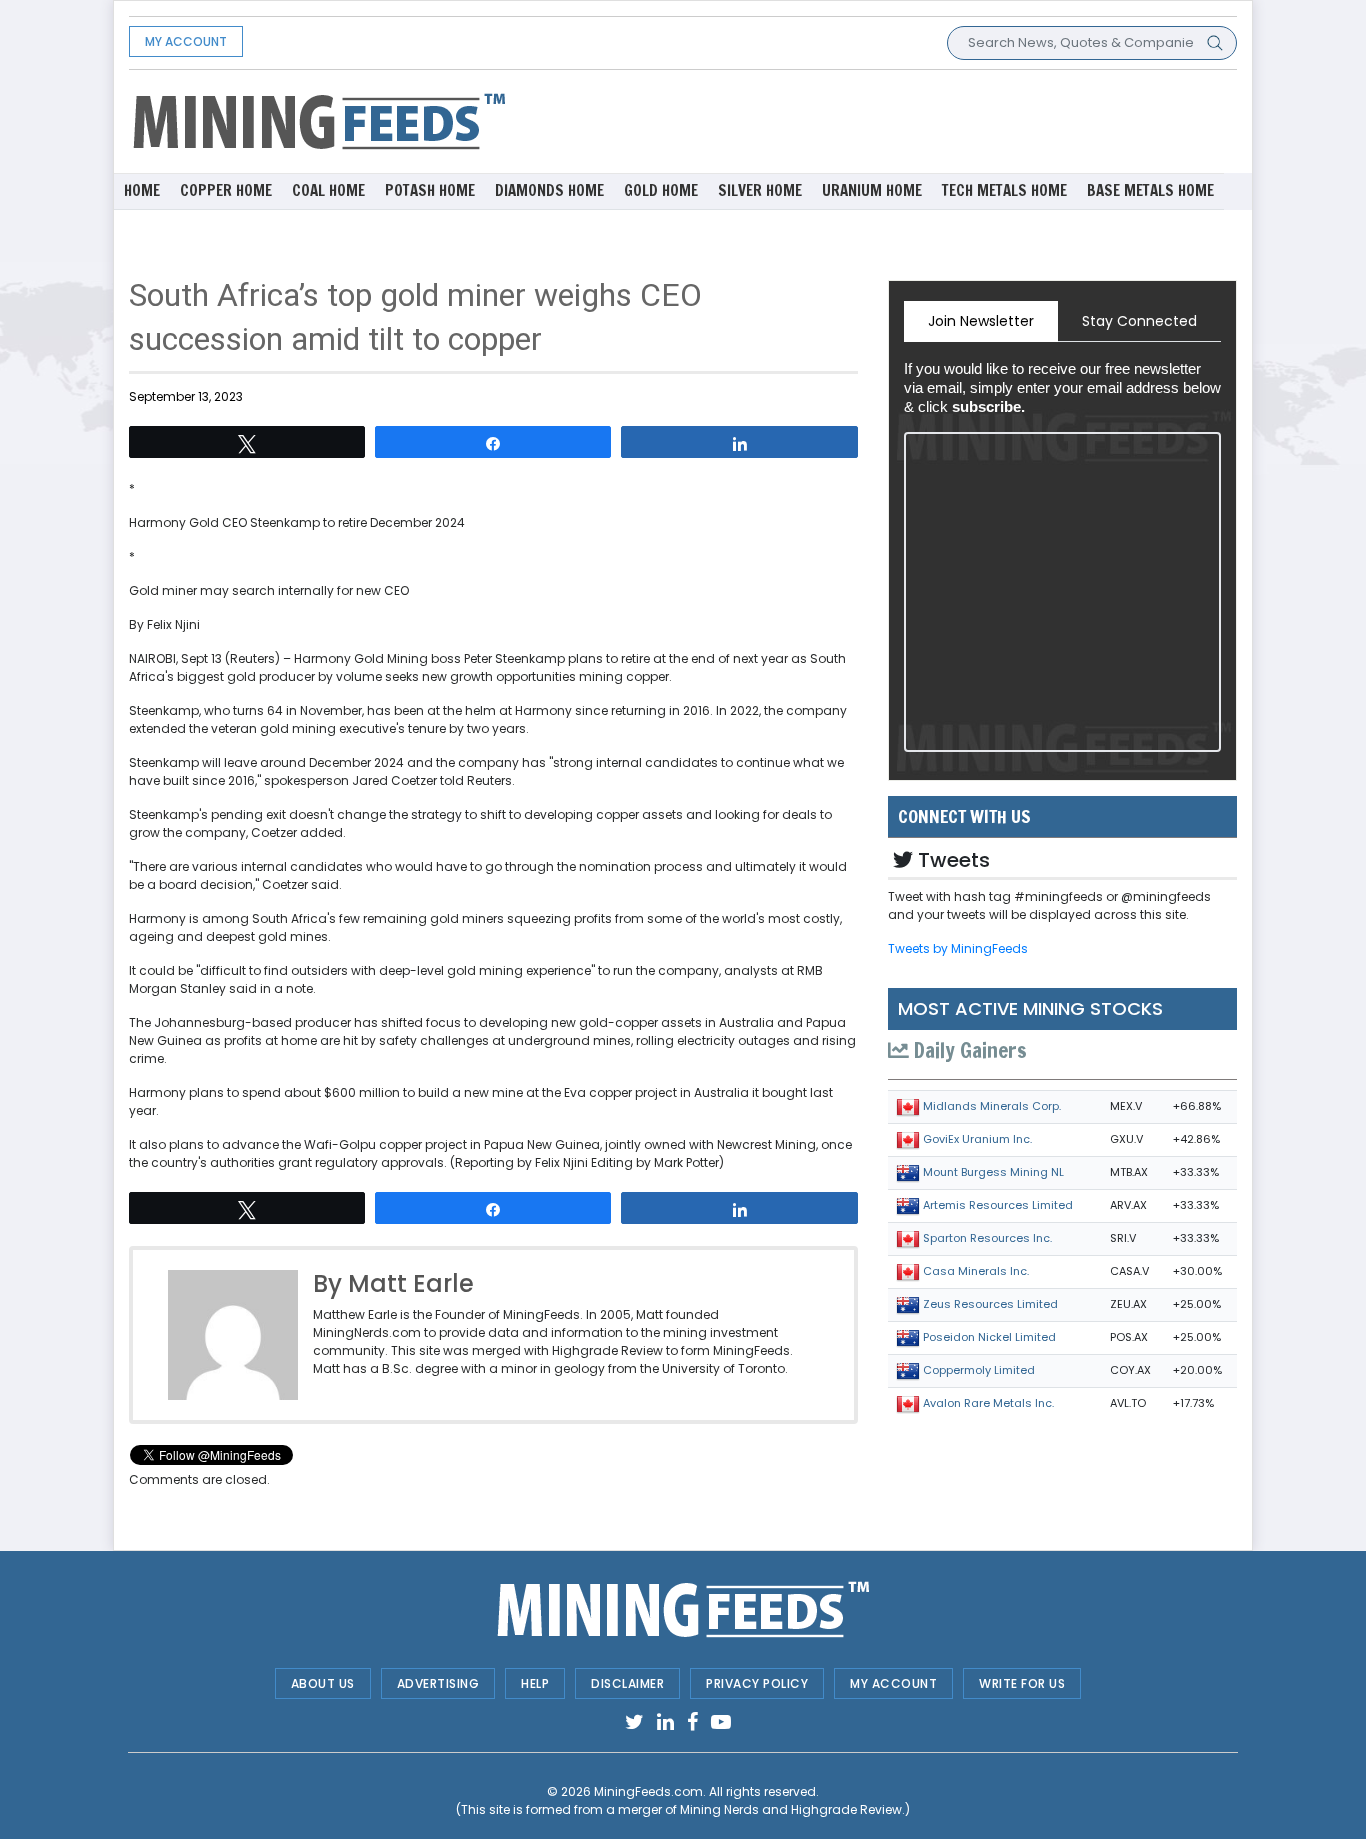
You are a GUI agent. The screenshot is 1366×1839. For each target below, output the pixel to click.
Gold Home (661, 190)
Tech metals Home (1004, 190)
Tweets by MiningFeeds (958, 948)
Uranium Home (872, 190)
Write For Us (1022, 1683)
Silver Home (760, 190)
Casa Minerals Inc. (976, 1271)
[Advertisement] (872, 120)
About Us (323, 1683)
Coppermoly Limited (979, 1370)
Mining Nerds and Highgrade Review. (792, 1809)
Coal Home (328, 190)
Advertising (438, 1683)
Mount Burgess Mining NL (993, 1172)
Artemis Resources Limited (998, 1205)
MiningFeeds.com (648, 1791)
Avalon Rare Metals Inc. (988, 1403)
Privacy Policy (757, 1683)
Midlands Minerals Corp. (992, 1106)
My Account (186, 41)
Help (535, 1683)
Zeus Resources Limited (990, 1304)
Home (142, 190)
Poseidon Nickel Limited (989, 1337)
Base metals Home (1150, 190)
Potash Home (430, 190)
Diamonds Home (549, 190)
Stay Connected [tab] (1139, 321)
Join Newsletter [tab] (981, 321)
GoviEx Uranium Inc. (977, 1139)
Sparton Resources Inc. (987, 1238)
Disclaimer (627, 1683)
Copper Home (226, 190)
